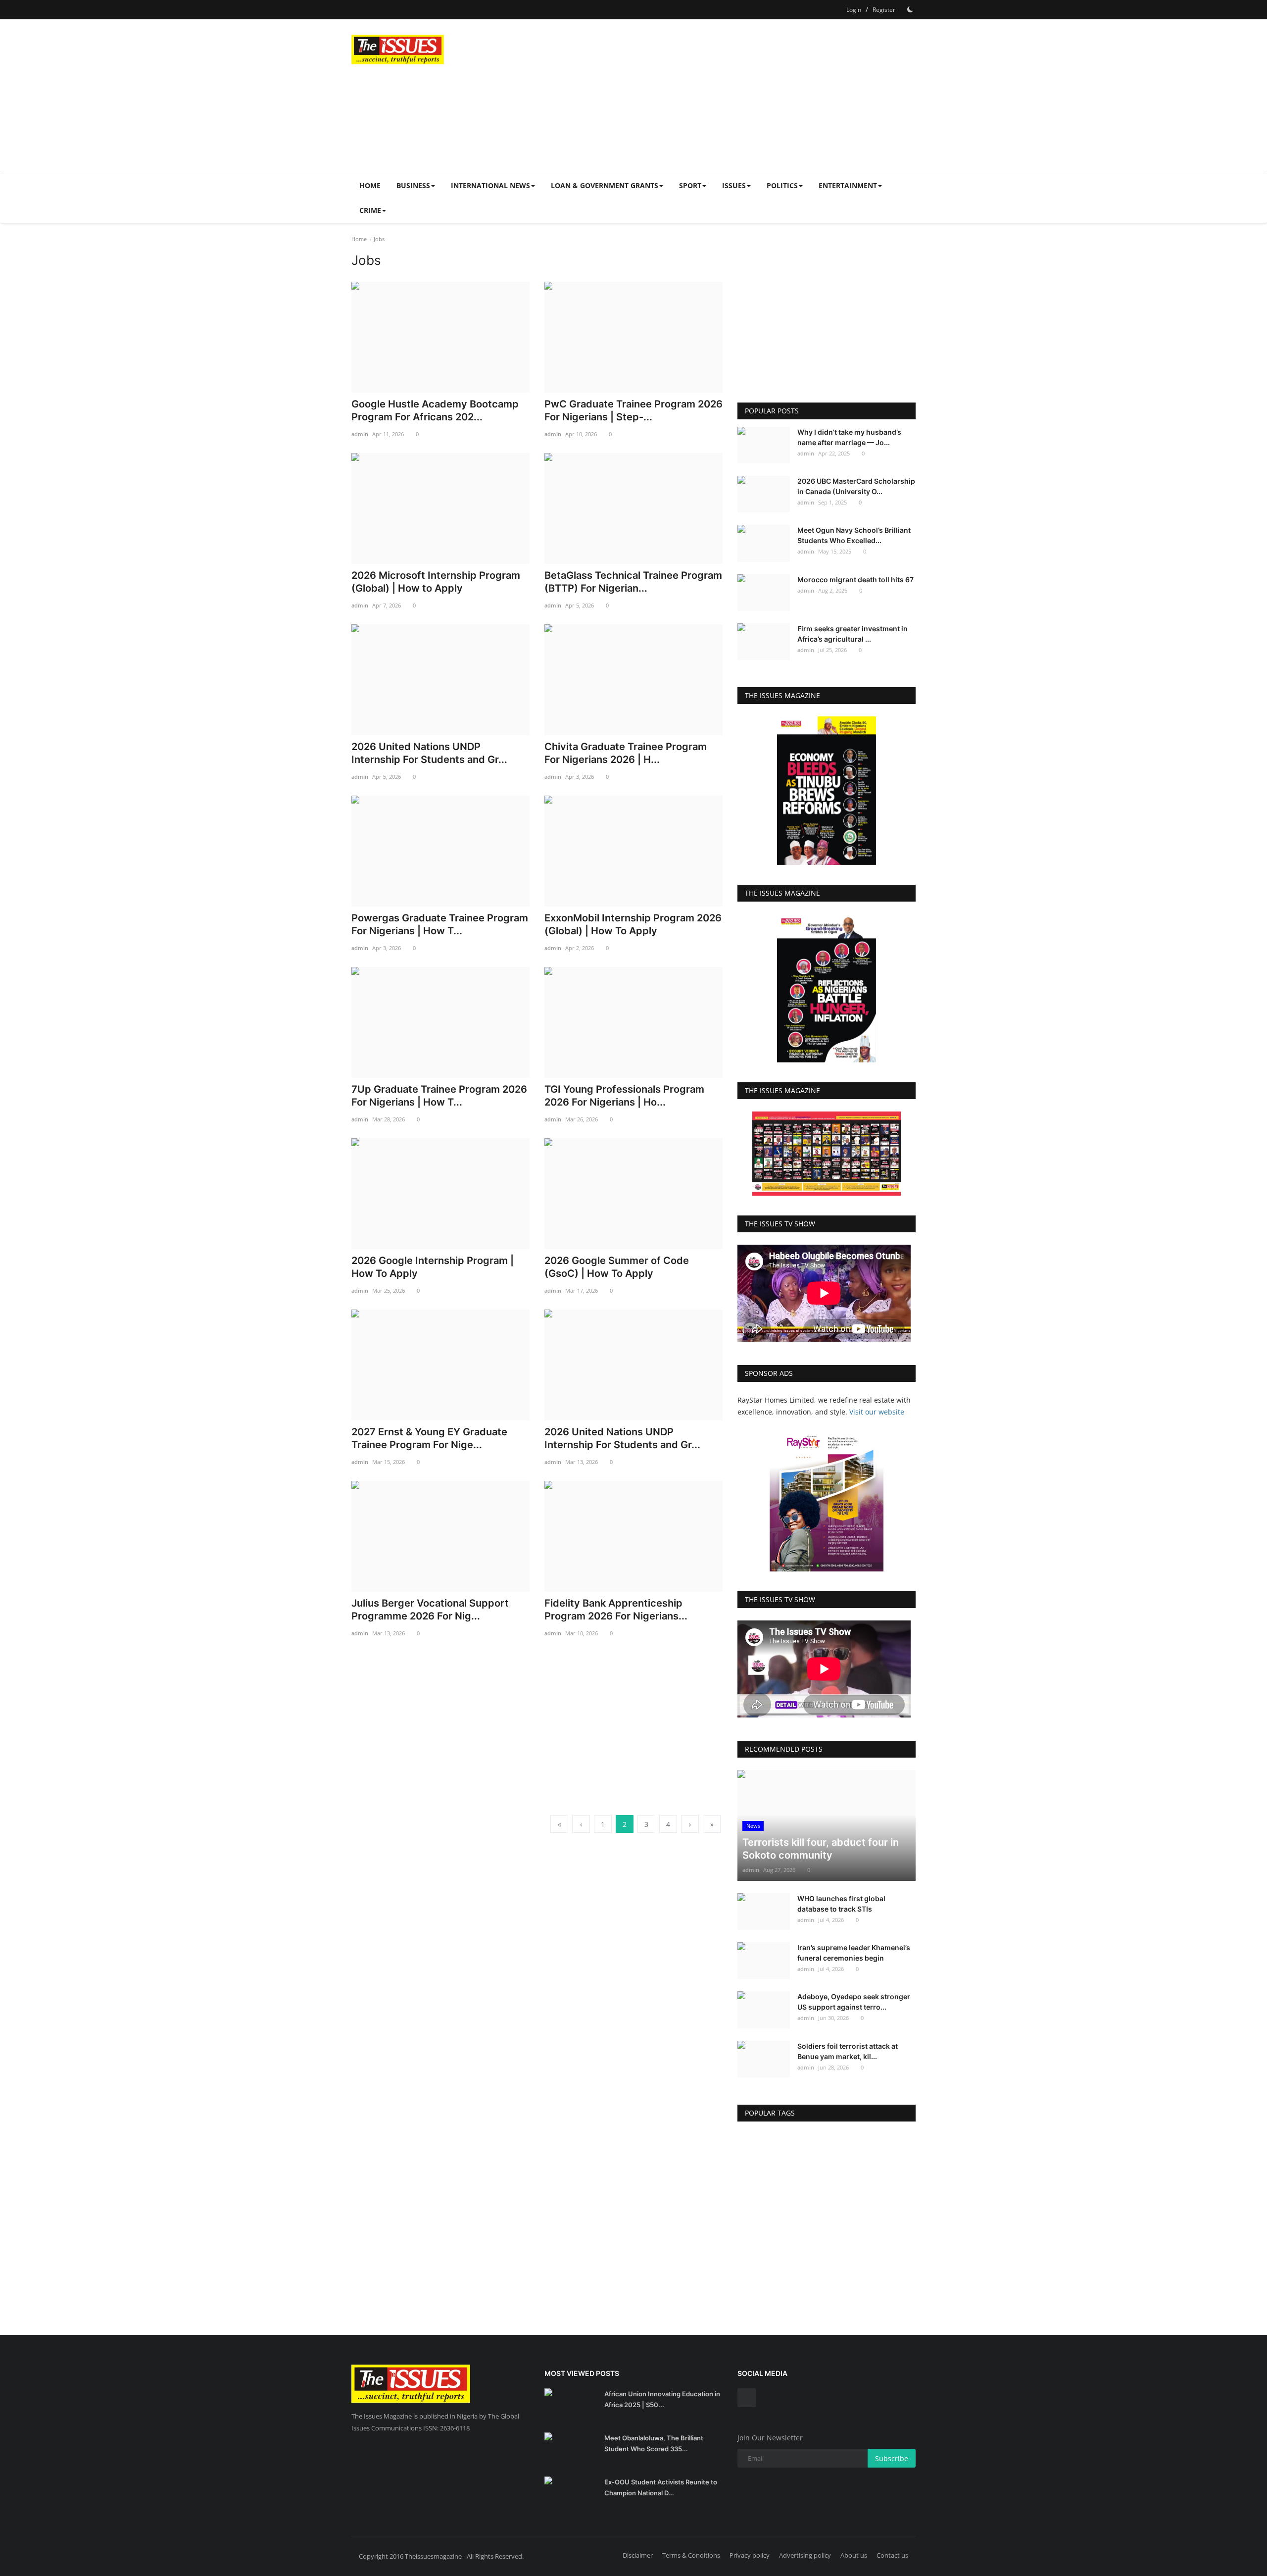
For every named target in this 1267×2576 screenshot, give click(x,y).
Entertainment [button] (848, 185)
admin (360, 434)
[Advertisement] (735, 96)
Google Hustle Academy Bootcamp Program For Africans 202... (435, 410)
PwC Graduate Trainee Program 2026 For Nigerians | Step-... (633, 410)
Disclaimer (638, 2555)
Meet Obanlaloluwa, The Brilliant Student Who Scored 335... (654, 2443)
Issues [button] (734, 185)
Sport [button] (690, 185)
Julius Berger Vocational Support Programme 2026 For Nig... (430, 1610)
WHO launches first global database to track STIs (841, 1904)
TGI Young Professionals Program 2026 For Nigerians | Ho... (624, 1096)
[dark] (910, 9)
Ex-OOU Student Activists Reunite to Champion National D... (661, 2487)
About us (854, 2555)
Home (370, 185)
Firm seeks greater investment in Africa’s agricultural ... (853, 634)
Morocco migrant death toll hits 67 (855, 580)
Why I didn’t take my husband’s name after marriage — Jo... (849, 437)
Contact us (892, 2555)
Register (884, 10)
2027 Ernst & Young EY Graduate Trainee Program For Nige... (429, 1438)
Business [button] (413, 185)
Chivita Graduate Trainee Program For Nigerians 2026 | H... (626, 753)
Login (854, 10)
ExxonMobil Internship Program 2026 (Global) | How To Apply (633, 924)
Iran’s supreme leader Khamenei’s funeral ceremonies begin (854, 1953)
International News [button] (490, 185)
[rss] (747, 2398)
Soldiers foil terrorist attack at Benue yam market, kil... (848, 2051)
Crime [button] (370, 210)
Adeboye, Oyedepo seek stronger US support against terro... (854, 2002)
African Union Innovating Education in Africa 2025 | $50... (662, 2399)
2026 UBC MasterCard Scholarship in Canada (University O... (856, 486)
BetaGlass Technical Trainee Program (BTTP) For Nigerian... (633, 582)
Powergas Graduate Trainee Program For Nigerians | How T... (440, 924)
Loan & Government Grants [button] (605, 185)
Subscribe (892, 2458)
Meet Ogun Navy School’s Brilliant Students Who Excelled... (854, 535)
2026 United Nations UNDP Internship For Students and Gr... (429, 753)
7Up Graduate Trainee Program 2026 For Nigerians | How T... (439, 1096)
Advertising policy (805, 2555)
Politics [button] (782, 185)
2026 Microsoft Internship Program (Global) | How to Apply (436, 582)
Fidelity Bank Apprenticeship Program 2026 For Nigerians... (616, 1610)
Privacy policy (750, 2555)
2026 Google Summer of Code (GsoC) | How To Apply (617, 1267)
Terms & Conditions (691, 2555)
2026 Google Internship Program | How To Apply (433, 1267)
